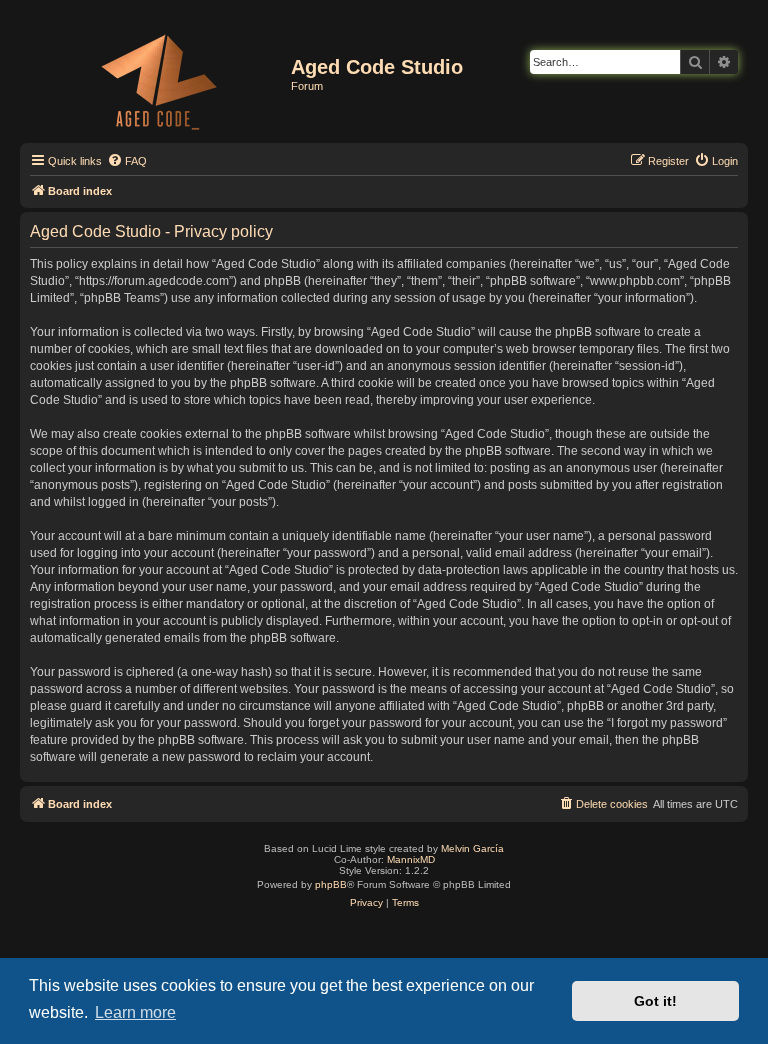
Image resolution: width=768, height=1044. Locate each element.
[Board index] (158, 78)
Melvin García (472, 848)
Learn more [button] (135, 1012)
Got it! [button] (655, 1001)
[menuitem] (127, 161)
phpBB (331, 884)
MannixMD (411, 859)
